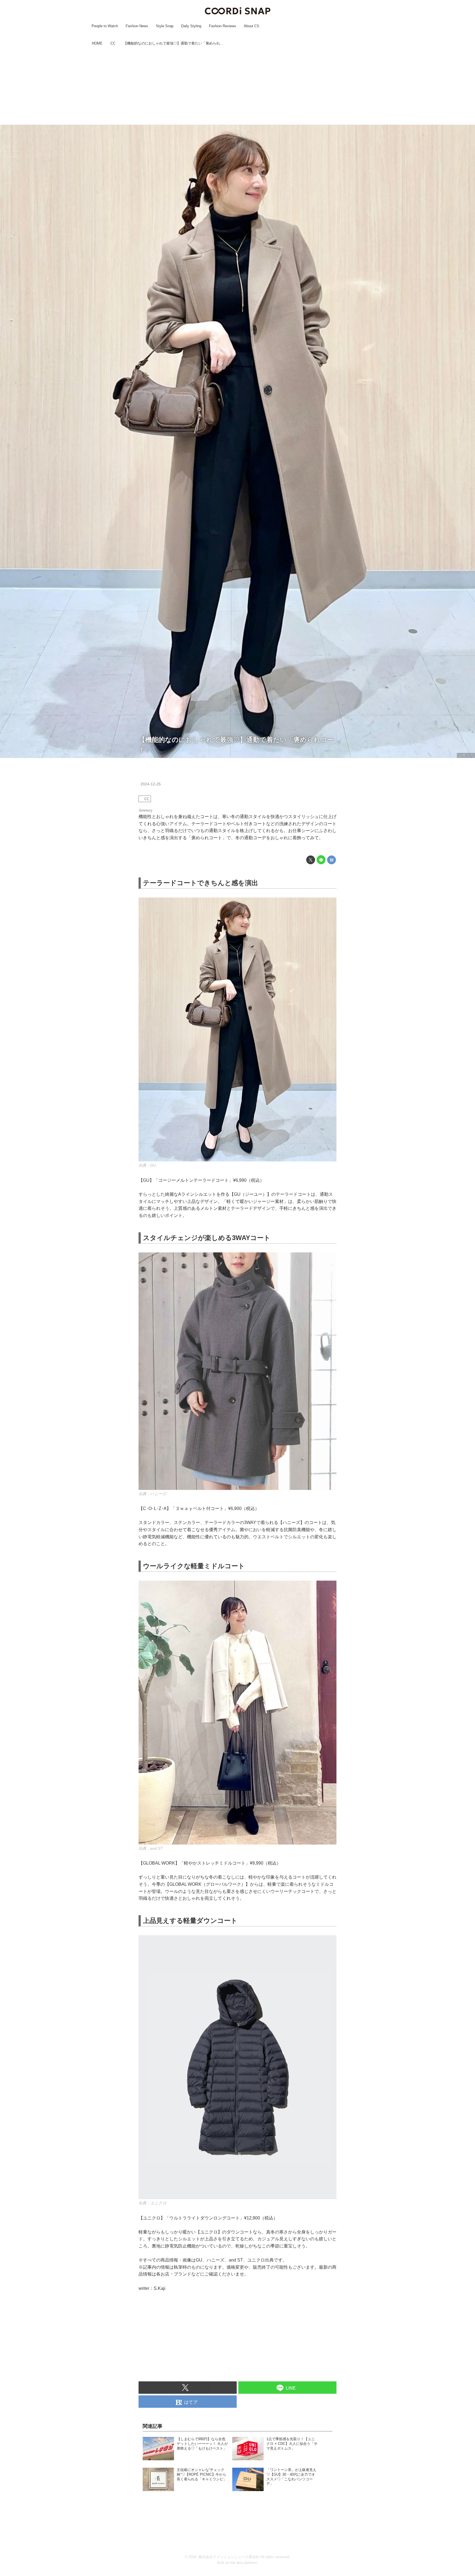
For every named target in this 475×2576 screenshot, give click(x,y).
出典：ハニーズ (152, 1494)
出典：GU (466, 755)
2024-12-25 (151, 784)
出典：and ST (151, 1848)
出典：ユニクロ (153, 2203)
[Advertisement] (237, 86)
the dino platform (244, 2563)
